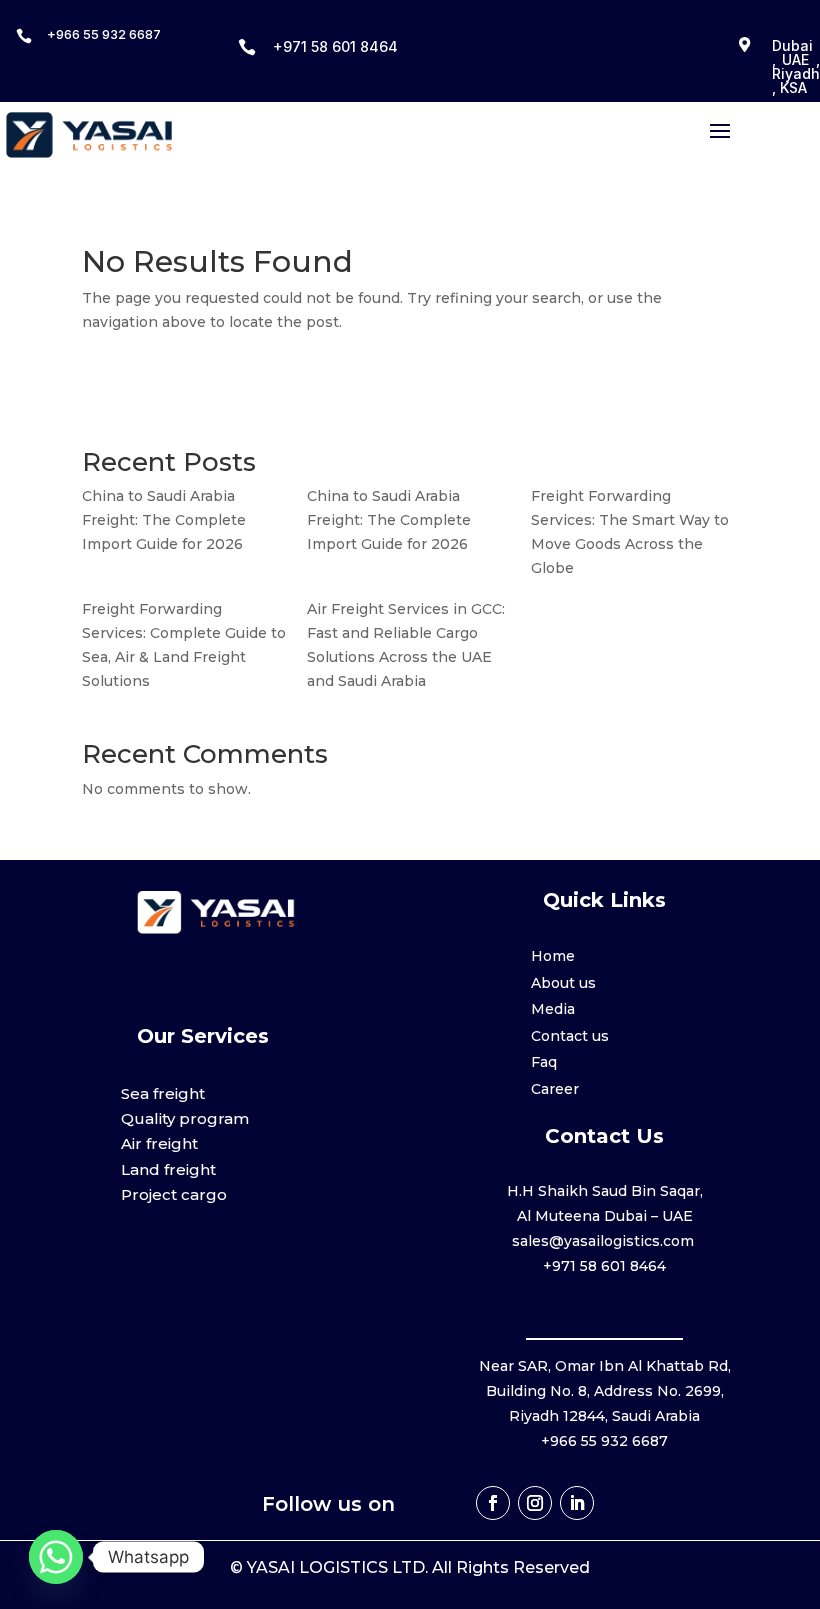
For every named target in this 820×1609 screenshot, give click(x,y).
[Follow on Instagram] (535, 1503)
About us (563, 983)
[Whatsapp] (56, 1557)
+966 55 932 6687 (104, 34)
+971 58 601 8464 (335, 46)
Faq (544, 1062)
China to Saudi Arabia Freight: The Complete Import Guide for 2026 (164, 520)
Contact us (570, 1036)
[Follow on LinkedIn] (577, 1503)
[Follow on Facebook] (493, 1503)
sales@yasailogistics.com (605, 1241)
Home (553, 956)
